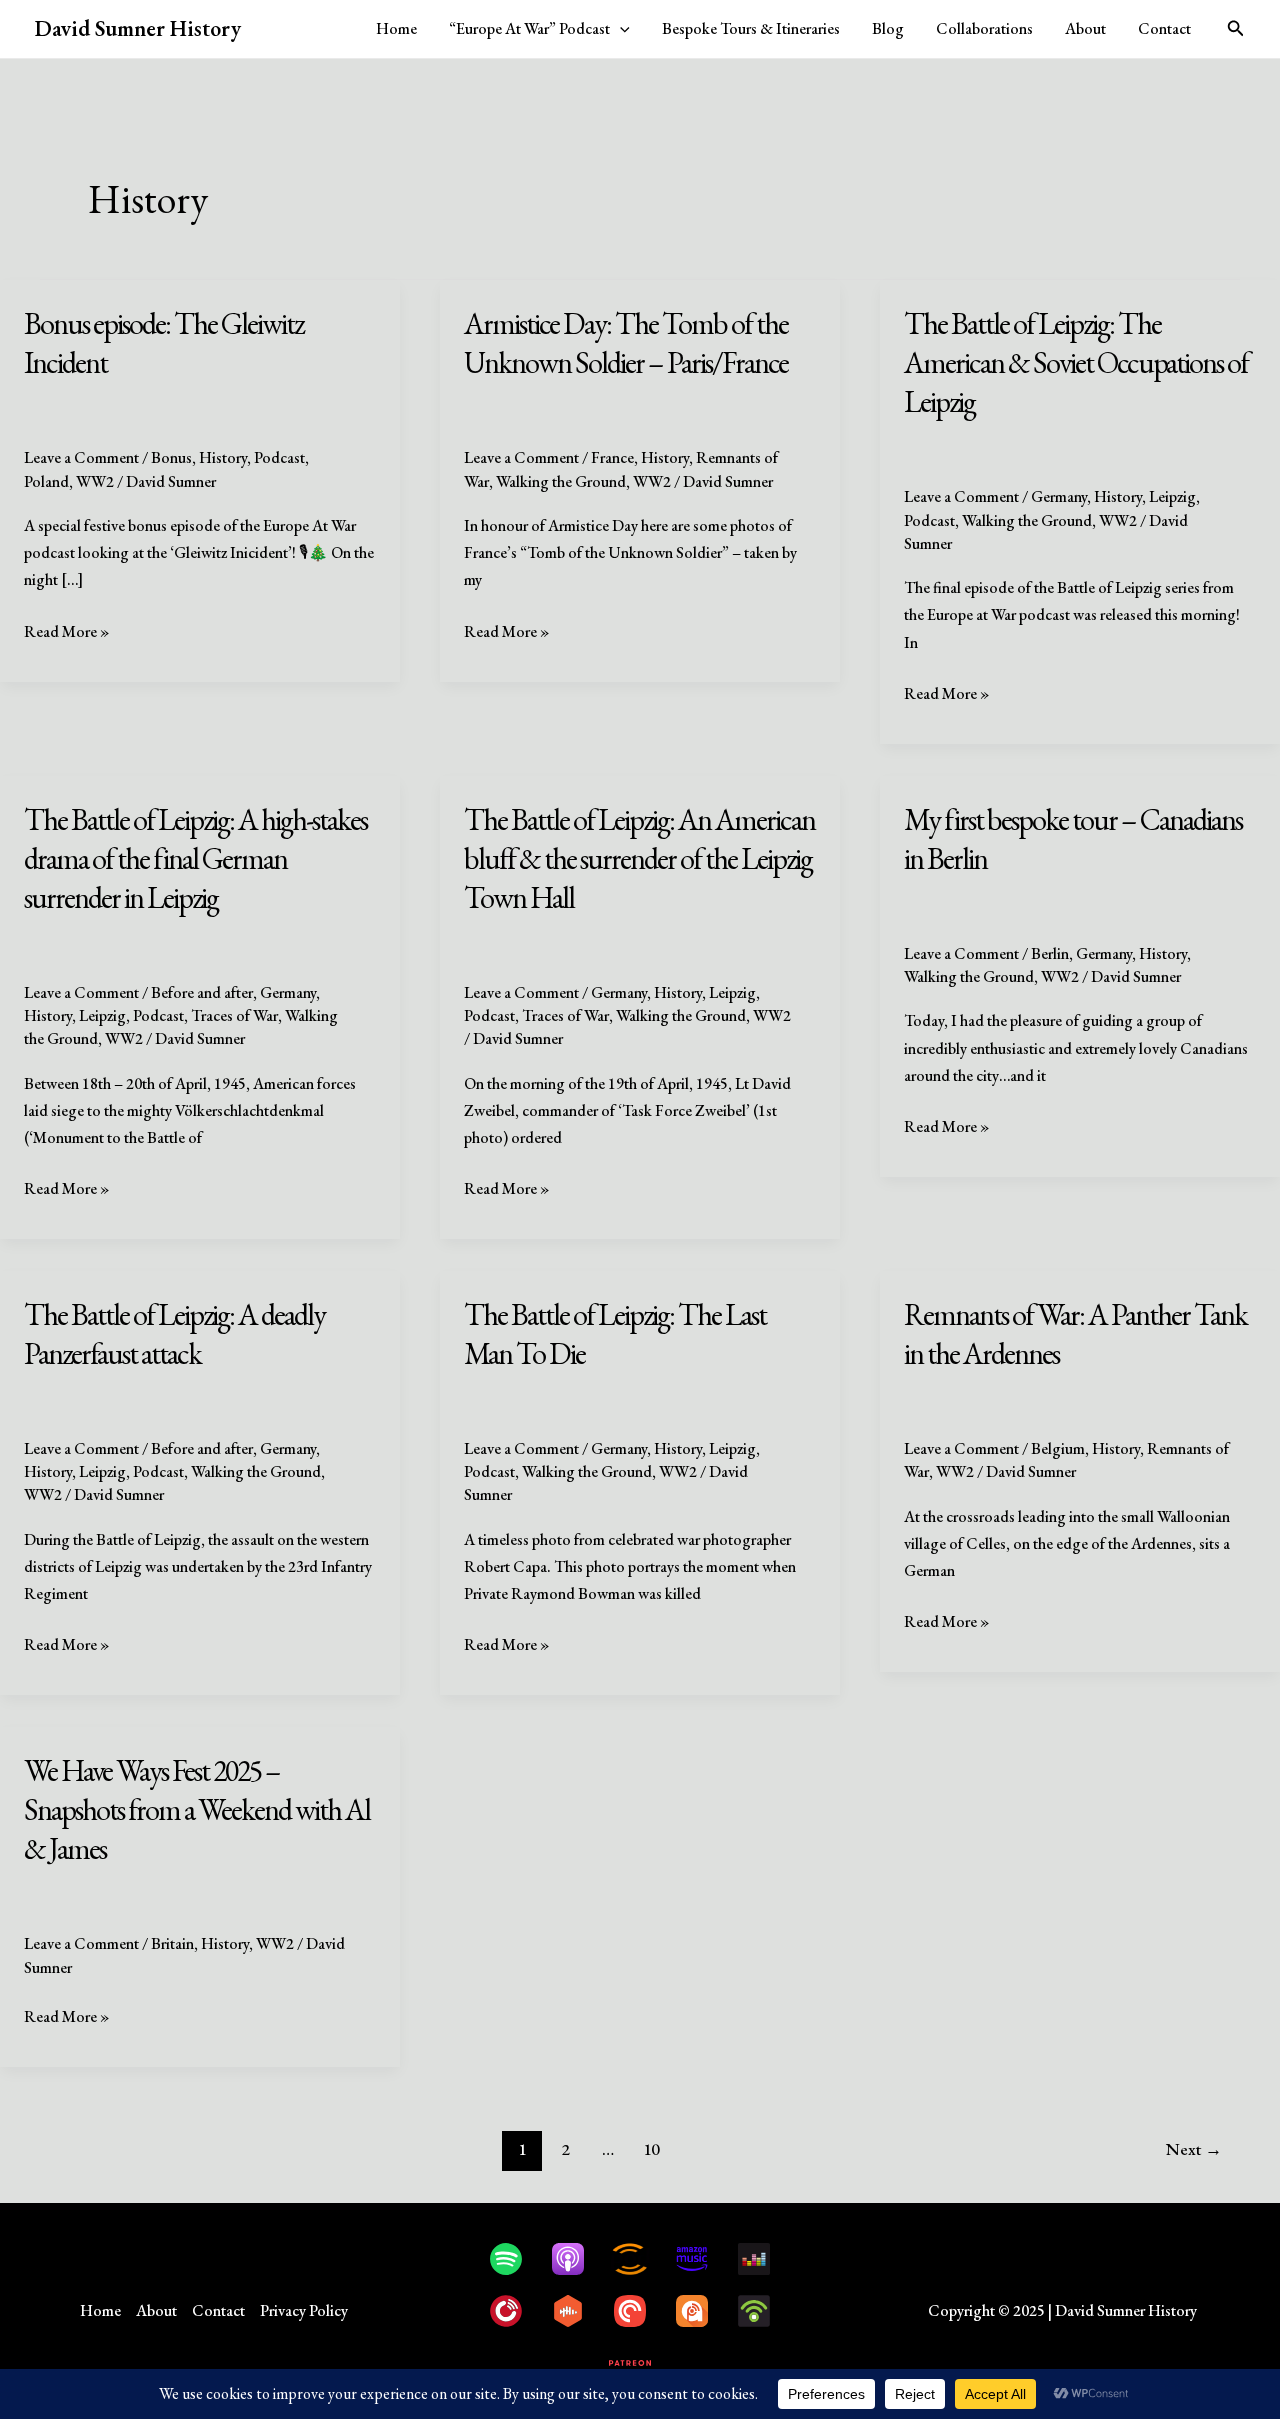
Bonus (171, 457)
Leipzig (1172, 496)
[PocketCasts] (640, 2311)
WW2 (95, 481)
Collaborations (984, 28)
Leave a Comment (81, 457)
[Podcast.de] (640, 2259)
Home (396, 28)
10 (651, 2149)
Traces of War (234, 1015)
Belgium (1058, 1448)
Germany (1059, 496)
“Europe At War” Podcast (529, 28)
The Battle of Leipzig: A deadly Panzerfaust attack (174, 1334)
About (1085, 28)
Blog (888, 28)
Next (1194, 2149)
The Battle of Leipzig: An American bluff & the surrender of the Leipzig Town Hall (639, 858)
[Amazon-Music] (702, 2259)
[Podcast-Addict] (702, 2311)
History (223, 457)
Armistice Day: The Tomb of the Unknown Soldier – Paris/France (626, 343)
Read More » (66, 632)
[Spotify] (516, 2259)
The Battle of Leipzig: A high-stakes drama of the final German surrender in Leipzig (195, 858)
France (612, 457)
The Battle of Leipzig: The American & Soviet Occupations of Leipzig (1076, 362)
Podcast (279, 457)
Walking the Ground (561, 481)
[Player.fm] (516, 2311)
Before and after (202, 992)
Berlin (1050, 953)
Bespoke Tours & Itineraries (751, 28)
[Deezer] (764, 2259)
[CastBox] (578, 2311)
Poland (46, 481)
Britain (172, 1943)
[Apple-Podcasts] (578, 2259)
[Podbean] (764, 2311)
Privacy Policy (304, 2310)
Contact (1164, 28)
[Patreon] (640, 2363)
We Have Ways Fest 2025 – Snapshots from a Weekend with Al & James (197, 1809)
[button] (620, 29)
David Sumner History (138, 28)
